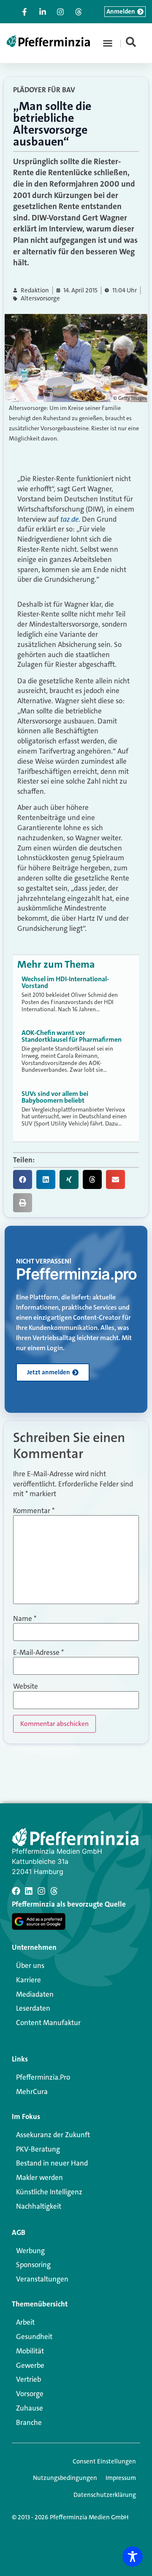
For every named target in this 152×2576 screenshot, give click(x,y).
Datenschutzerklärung (105, 2495)
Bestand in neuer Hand (52, 2163)
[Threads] (54, 1891)
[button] (108, 43)
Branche (29, 2422)
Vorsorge (30, 2394)
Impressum (121, 2478)
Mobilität (30, 2351)
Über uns (30, 1965)
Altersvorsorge (40, 299)
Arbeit (25, 2322)
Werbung (30, 2251)
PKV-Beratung (38, 2149)
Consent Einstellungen (104, 2461)
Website (26, 1686)
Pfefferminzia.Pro (43, 2077)
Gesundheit (34, 2337)
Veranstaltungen (42, 2279)
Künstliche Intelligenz (49, 2192)
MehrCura (32, 2092)
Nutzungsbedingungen (65, 2478)
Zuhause (30, 2408)
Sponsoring (33, 2265)
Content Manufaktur (48, 2023)
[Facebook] (16, 1891)
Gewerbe (30, 2365)
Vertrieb (28, 2379)
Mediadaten (35, 1994)
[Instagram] (41, 1891)
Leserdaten (33, 2008)
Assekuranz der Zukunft (53, 2135)
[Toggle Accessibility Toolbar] (133, 2557)
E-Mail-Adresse (38, 1653)
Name (25, 1619)
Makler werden (39, 2177)
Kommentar (34, 1511)
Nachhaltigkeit (39, 2206)
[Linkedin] (29, 1891)
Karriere (28, 1980)
